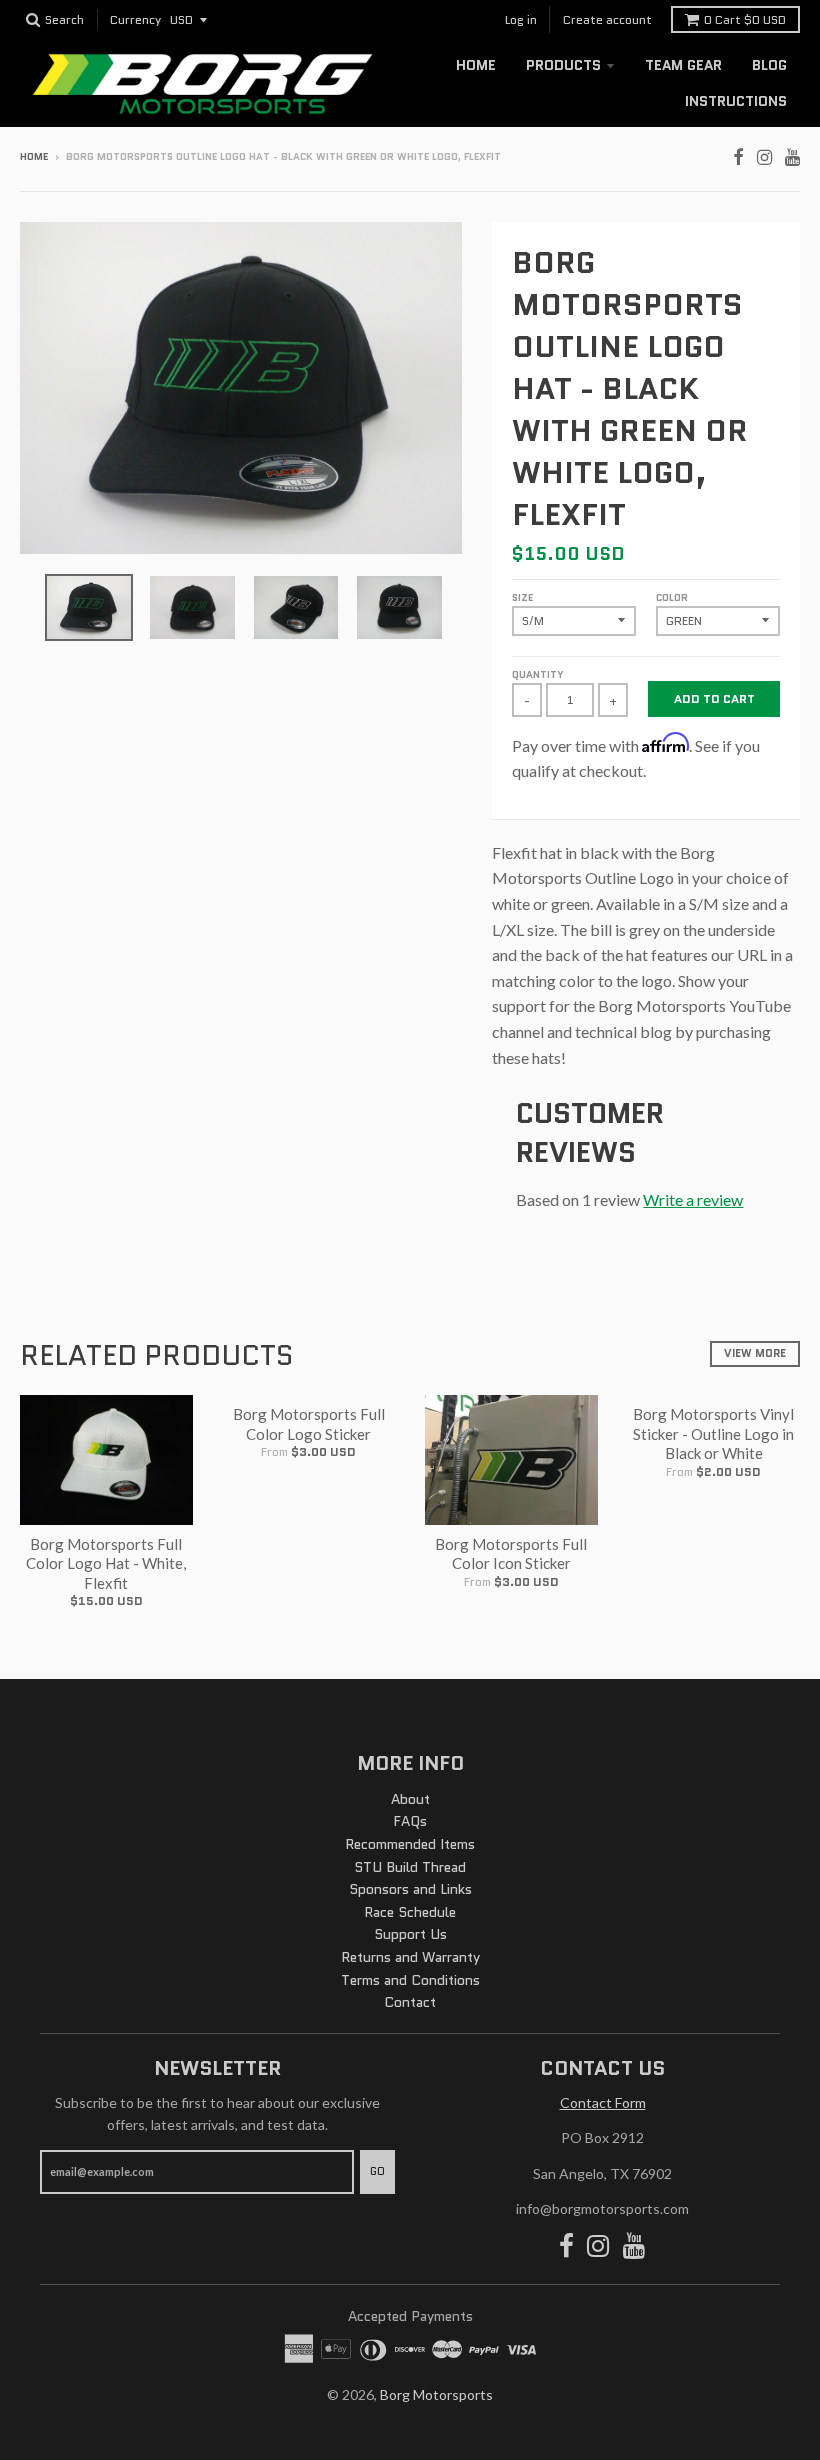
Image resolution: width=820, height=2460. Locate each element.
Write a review (693, 1199)
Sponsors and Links (410, 1889)
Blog (769, 65)
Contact (410, 2002)
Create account (607, 19)
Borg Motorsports (436, 2394)
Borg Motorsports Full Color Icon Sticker (511, 1554)
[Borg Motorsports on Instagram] (764, 155)
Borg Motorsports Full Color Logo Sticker (309, 1424)
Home (476, 65)
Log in (521, 19)
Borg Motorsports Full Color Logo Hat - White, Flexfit (106, 1563)
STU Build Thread (410, 1867)
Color (672, 597)
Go (377, 2171)
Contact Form (603, 2102)
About (410, 1799)
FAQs (410, 1821)
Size (522, 597)
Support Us (410, 1934)
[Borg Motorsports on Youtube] (792, 155)
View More (755, 1353)
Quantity (538, 674)
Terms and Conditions (410, 1980)
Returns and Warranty (410, 1957)
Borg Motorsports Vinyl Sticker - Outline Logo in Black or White (713, 1433)
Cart (745, 19)
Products (563, 65)
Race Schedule (410, 1912)
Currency (135, 20)
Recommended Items (410, 1844)
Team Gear (683, 65)
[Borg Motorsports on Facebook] (738, 155)
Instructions (736, 101)
